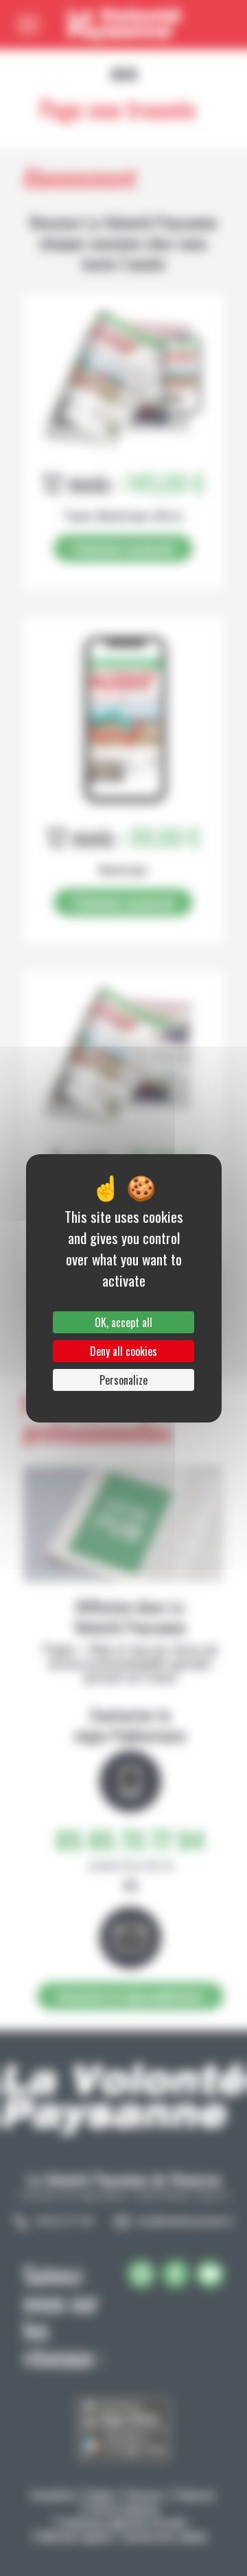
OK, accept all (123, 1322)
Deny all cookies (123, 1351)
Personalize (123, 1380)
